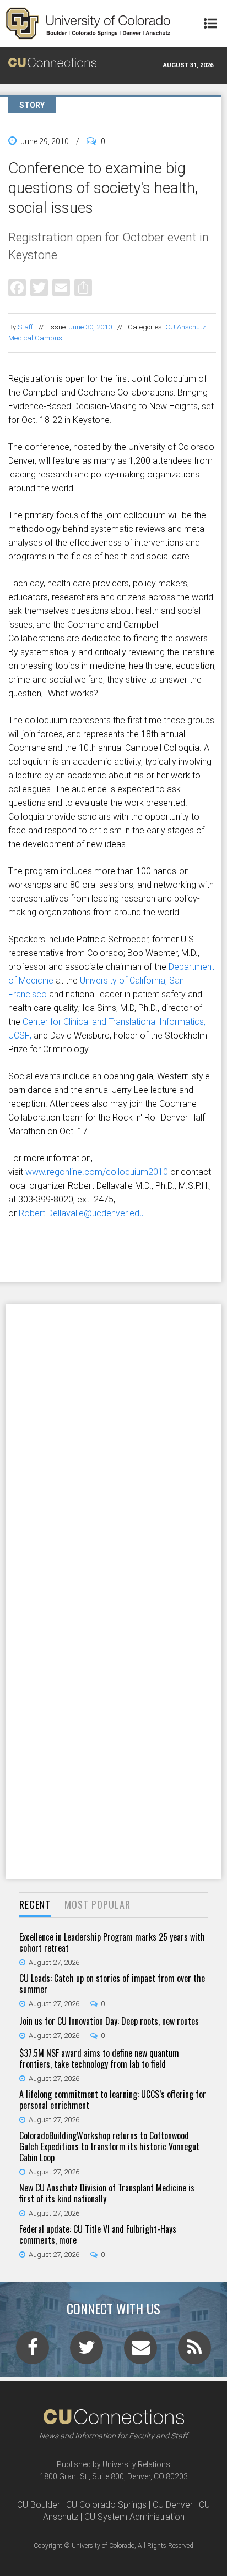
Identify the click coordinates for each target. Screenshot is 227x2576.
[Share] (83, 287)
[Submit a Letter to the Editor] (140, 2351)
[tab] (35, 1905)
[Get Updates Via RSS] (194, 2351)
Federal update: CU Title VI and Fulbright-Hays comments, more (98, 2234)
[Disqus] (113, 1447)
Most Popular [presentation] (98, 1904)
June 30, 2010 (90, 327)
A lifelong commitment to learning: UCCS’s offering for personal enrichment (113, 2100)
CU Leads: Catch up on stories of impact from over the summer (112, 1984)
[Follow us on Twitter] (87, 2351)
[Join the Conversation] (33, 2351)
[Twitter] (39, 287)
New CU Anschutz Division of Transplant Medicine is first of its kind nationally (107, 2193)
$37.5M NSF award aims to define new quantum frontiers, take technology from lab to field (99, 2058)
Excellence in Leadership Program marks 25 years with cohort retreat (112, 1942)
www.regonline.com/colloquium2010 (97, 1172)
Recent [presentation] (35, 1904)
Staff (25, 327)
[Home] (88, 23)
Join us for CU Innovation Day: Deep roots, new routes (109, 2021)
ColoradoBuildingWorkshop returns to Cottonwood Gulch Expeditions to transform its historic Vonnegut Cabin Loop (109, 2146)
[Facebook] (17, 287)
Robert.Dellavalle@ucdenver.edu (81, 1213)
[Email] (61, 287)
